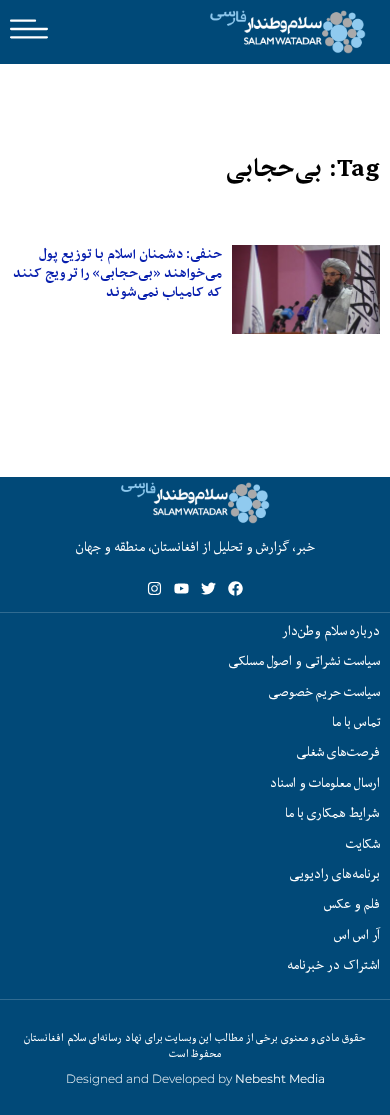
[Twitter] (208, 588)
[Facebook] (235, 588)
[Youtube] (181, 588)
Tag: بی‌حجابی (303, 168)
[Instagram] (154, 588)
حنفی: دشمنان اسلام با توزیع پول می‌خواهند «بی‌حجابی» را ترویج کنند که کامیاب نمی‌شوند (117, 273)
